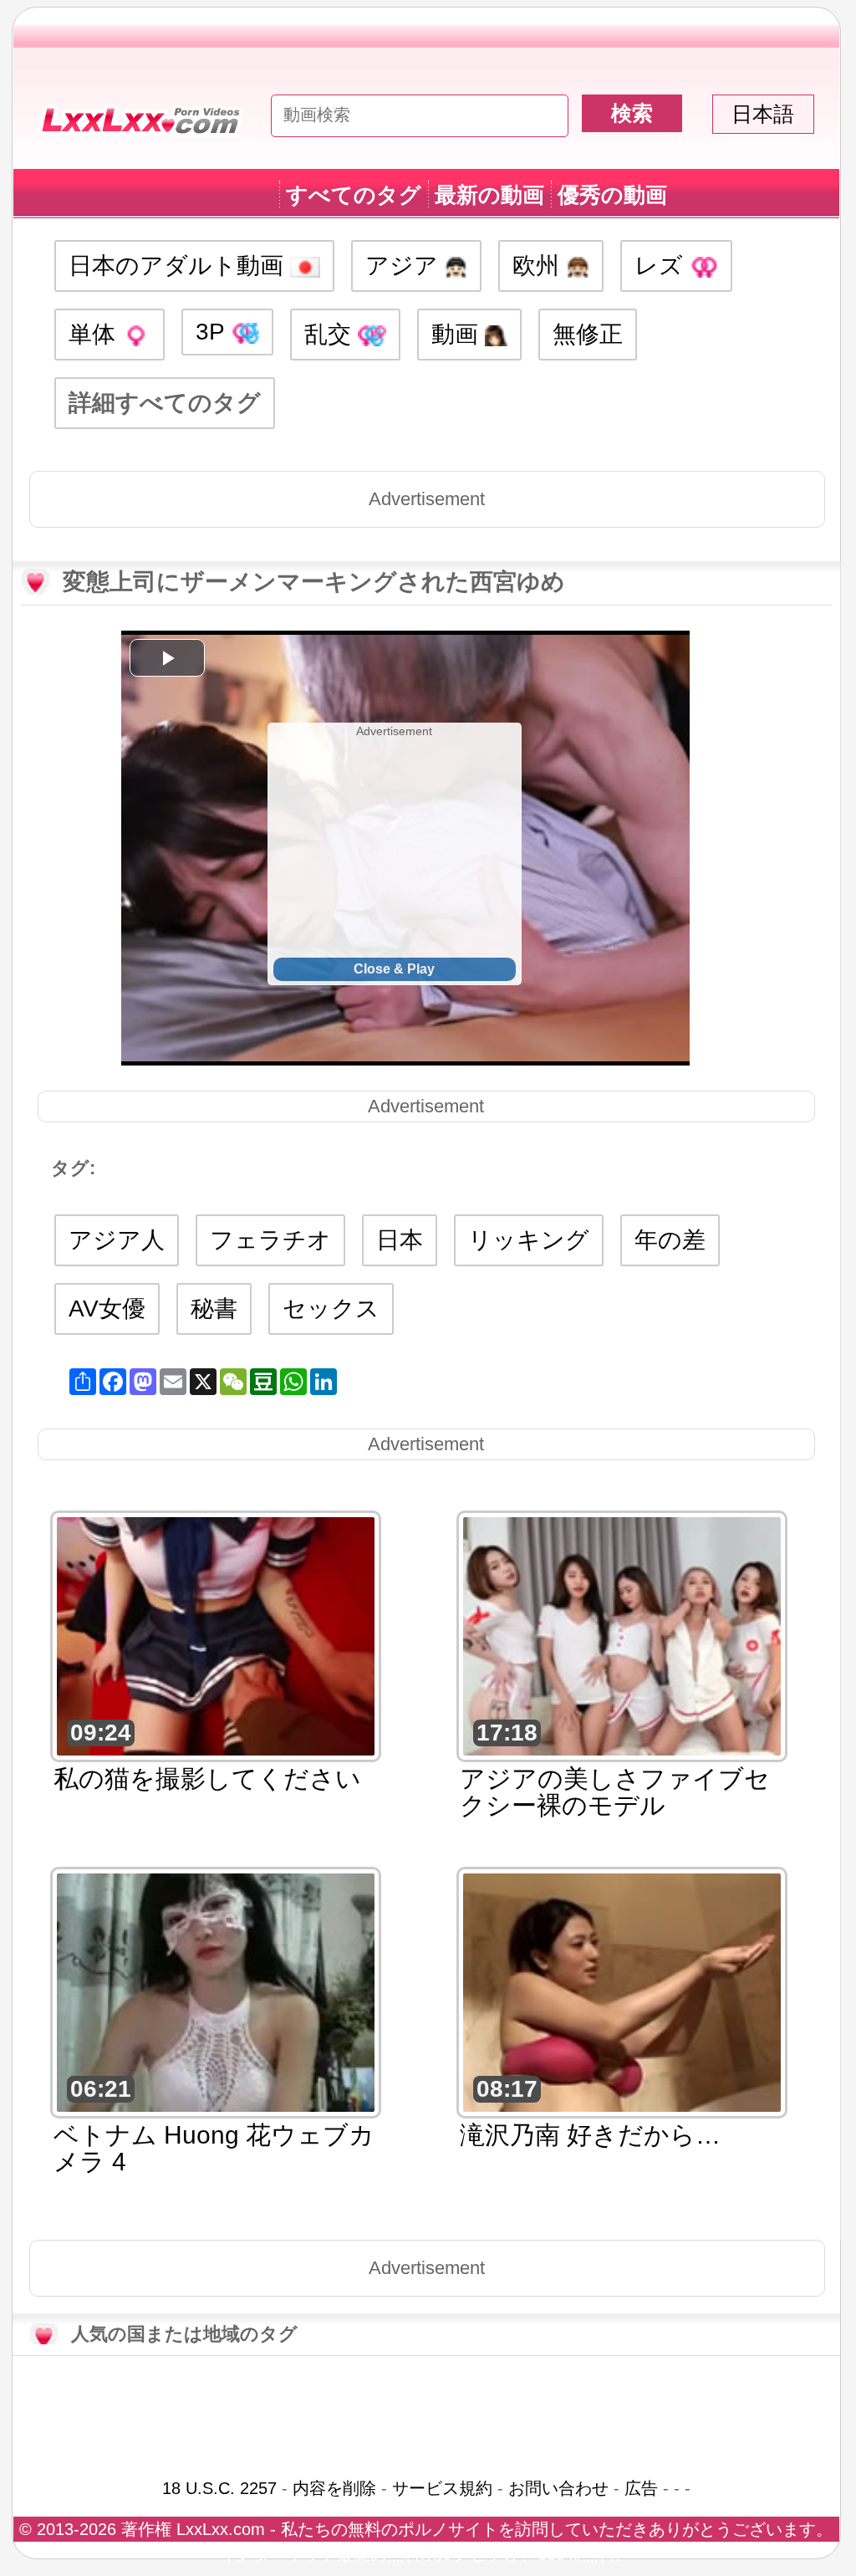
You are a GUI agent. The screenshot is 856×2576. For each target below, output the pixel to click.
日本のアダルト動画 (179, 266)
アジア (405, 266)
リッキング (529, 1240)
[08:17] (622, 1991)
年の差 (670, 1240)
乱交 (331, 334)
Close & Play (394, 969)
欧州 (539, 266)
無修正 (588, 334)
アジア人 (117, 1240)
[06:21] (216, 1991)
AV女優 (107, 1308)
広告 (641, 2488)
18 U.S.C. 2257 (219, 2488)
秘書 (214, 1308)
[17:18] (622, 1635)
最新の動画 (489, 195)
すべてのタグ (354, 195)
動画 (458, 334)
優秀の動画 (612, 195)
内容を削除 (334, 2488)
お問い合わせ (558, 2488)
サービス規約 (442, 2488)
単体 (95, 334)
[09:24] (216, 1635)
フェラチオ (270, 1240)
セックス (331, 1308)
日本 (400, 1240)
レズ (662, 266)
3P (213, 332)
